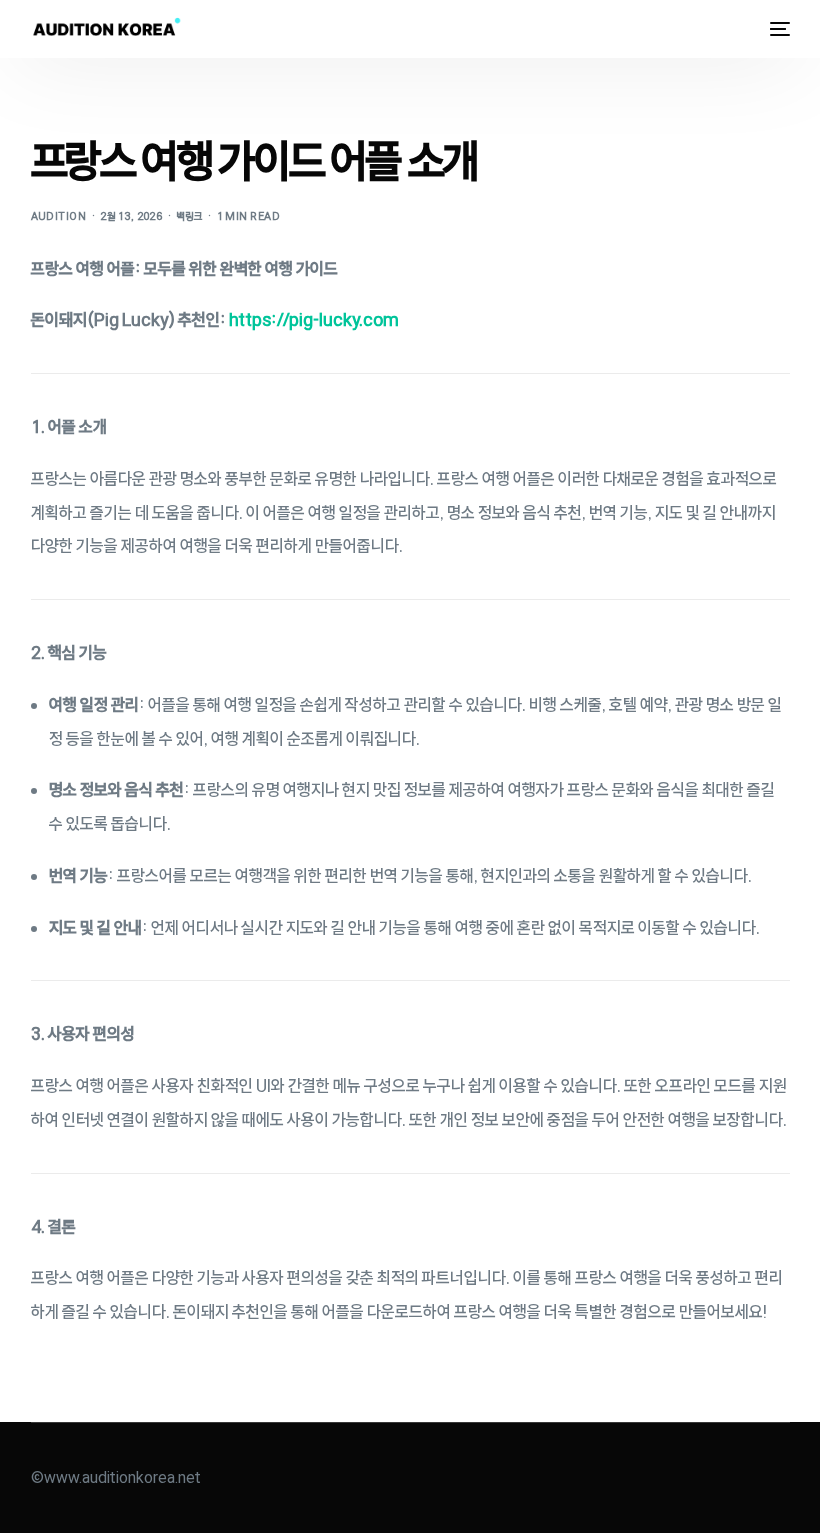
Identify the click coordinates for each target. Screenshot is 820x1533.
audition (59, 216)
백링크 (189, 216)
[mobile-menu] (775, 29)
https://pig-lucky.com (314, 319)
